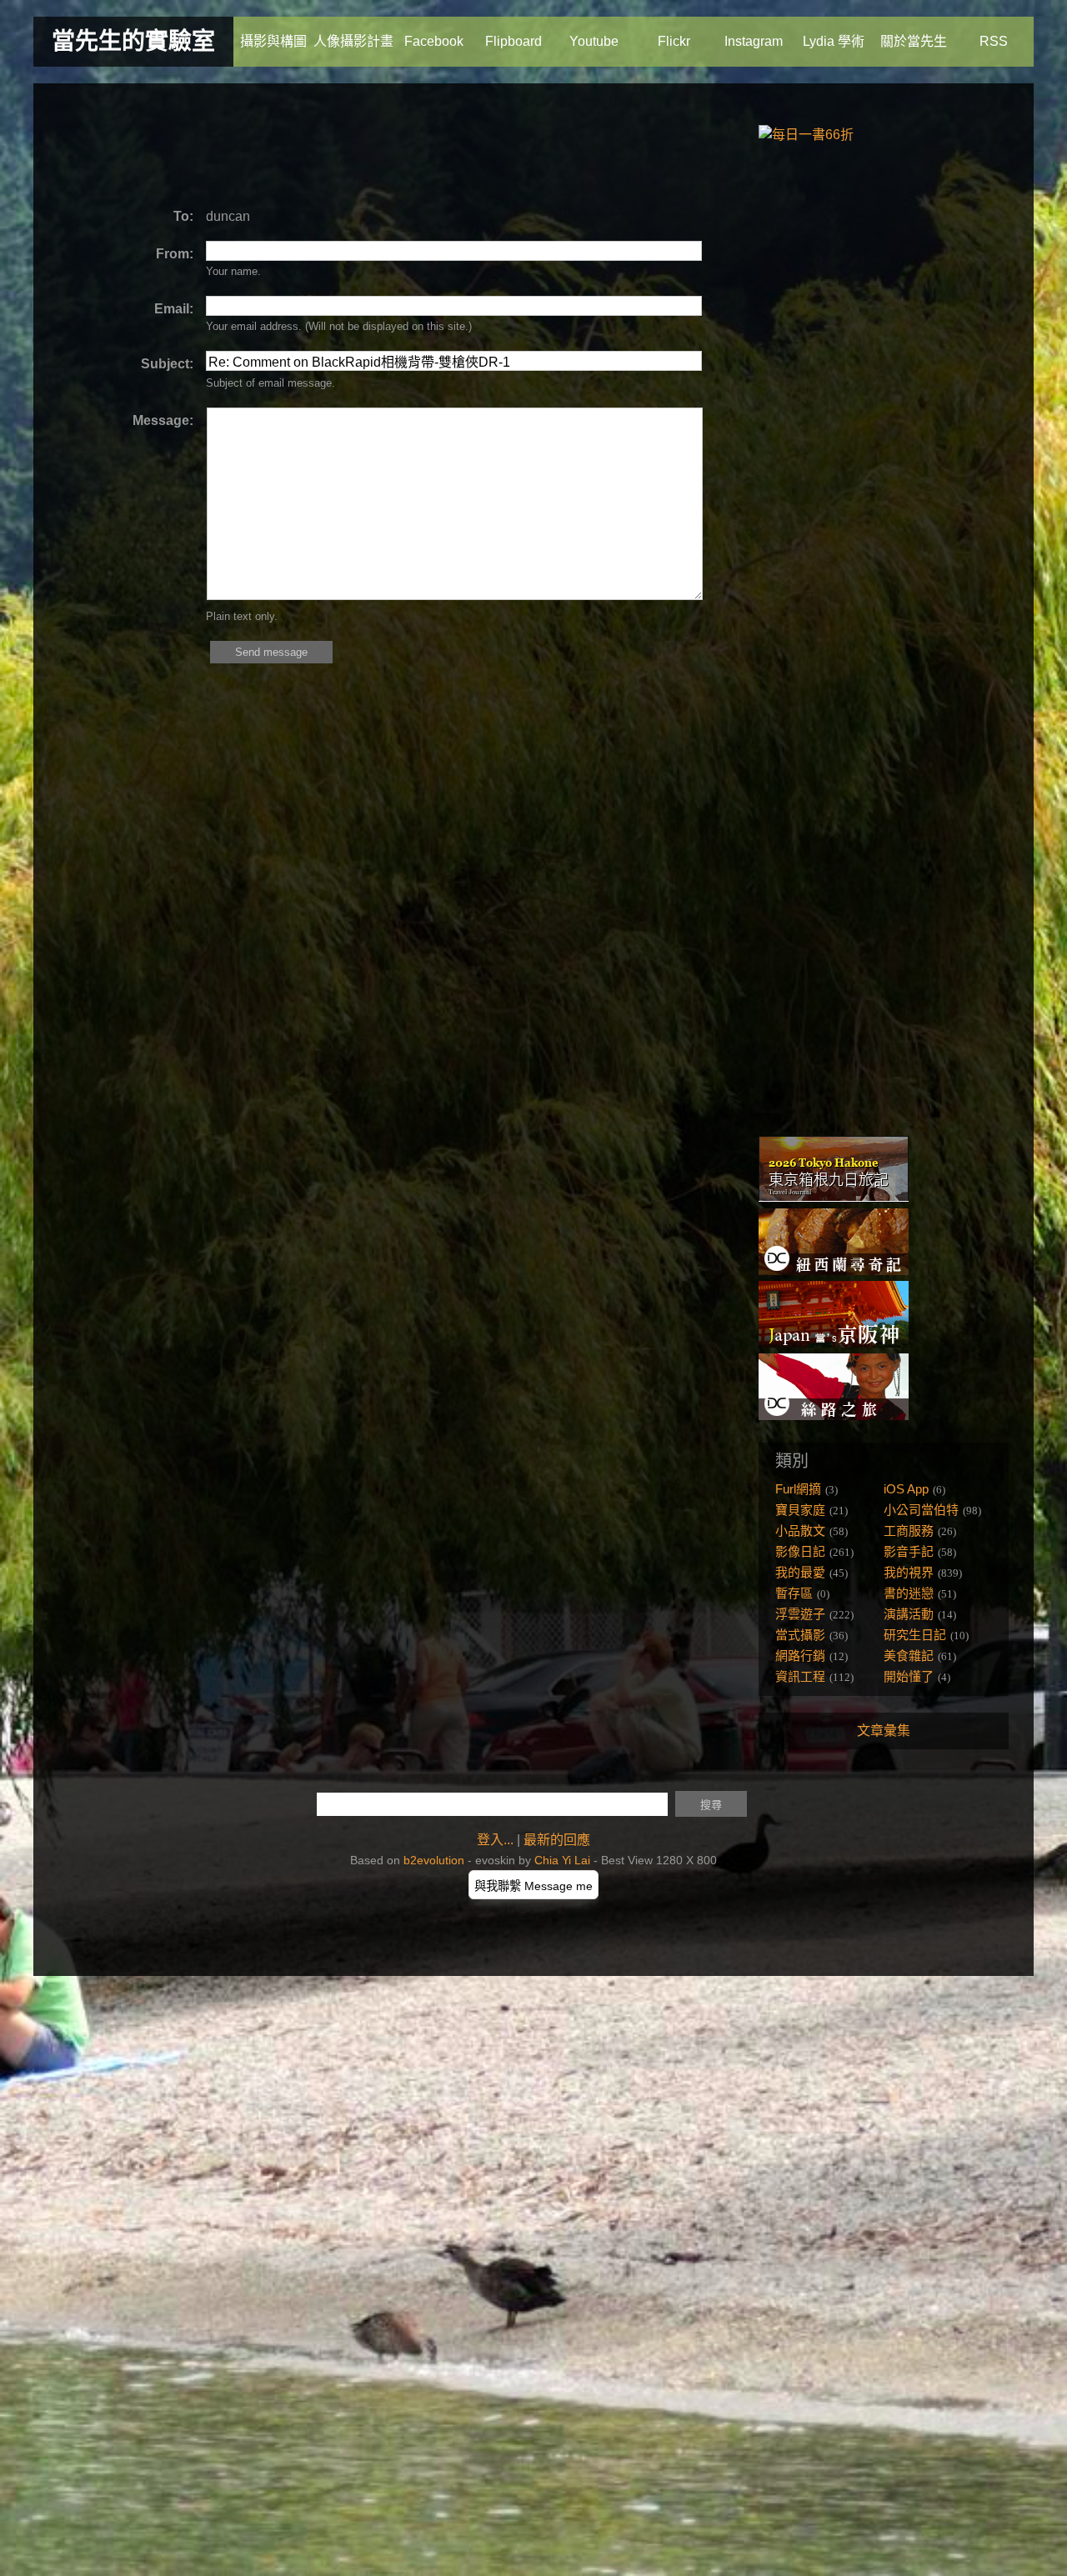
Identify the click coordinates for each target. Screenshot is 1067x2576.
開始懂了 (909, 1676)
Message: (163, 420)
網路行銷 (800, 1656)
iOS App (906, 1489)
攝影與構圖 (273, 41)
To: (183, 216)
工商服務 (909, 1531)
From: (175, 254)
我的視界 (909, 1572)
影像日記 (800, 1551)
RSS (994, 41)
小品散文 (800, 1531)
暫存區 (794, 1593)
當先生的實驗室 (133, 41)
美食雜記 (909, 1656)
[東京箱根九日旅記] (834, 1198)
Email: (174, 309)
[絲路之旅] (834, 1416)
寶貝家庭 (800, 1510)
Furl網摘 (798, 1489)
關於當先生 (914, 41)
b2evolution (434, 1860)
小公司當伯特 (921, 1510)
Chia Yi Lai (562, 1860)
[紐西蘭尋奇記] (834, 1270)
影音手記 (909, 1551)
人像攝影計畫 (353, 41)
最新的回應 (557, 1840)
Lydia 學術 (834, 41)
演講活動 (909, 1614)
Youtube (594, 41)
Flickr (674, 41)
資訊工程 (800, 1676)
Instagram (754, 41)
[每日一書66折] (806, 135)
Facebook (434, 41)
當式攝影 (800, 1635)
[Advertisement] (362, 146)
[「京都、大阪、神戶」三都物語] (834, 1343)
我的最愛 (800, 1572)
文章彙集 (884, 1731)
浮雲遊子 (800, 1614)
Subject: (167, 364)
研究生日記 (915, 1635)
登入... (495, 1840)
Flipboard (513, 41)
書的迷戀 (909, 1593)
